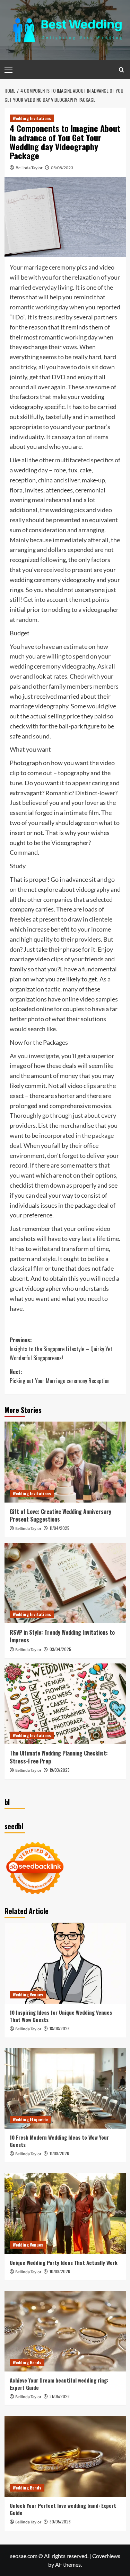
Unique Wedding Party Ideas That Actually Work (64, 2262)
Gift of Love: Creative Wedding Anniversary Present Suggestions (60, 1515)
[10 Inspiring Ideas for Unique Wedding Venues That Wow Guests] (65, 1963)
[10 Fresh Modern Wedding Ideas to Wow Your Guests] (65, 2088)
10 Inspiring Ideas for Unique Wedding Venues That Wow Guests (61, 2016)
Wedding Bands (27, 2362)
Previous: (61, 1349)
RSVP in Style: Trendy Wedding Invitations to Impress (62, 1636)
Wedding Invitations (32, 118)
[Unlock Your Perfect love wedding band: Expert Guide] (65, 2456)
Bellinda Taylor (29, 168)
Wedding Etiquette (31, 2119)
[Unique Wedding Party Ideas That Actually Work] (65, 2213)
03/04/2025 (60, 1649)
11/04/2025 (59, 1528)
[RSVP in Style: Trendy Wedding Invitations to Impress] (65, 1583)
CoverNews (106, 2556)
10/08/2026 (60, 2271)
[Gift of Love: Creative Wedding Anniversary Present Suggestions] (65, 1462)
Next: (60, 1376)
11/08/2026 (59, 2153)
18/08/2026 (60, 2028)
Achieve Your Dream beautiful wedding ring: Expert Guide (59, 2384)
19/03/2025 (60, 1770)
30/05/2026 (60, 2521)
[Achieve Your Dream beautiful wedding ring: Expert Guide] (65, 2331)
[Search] (122, 70)
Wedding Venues (28, 1994)
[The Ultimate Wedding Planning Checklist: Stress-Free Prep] (65, 1704)
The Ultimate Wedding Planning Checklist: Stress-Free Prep (59, 1757)
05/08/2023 (62, 168)
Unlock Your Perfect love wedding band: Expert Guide (63, 2509)
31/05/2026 (60, 2396)
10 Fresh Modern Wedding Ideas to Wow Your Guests (59, 2141)
